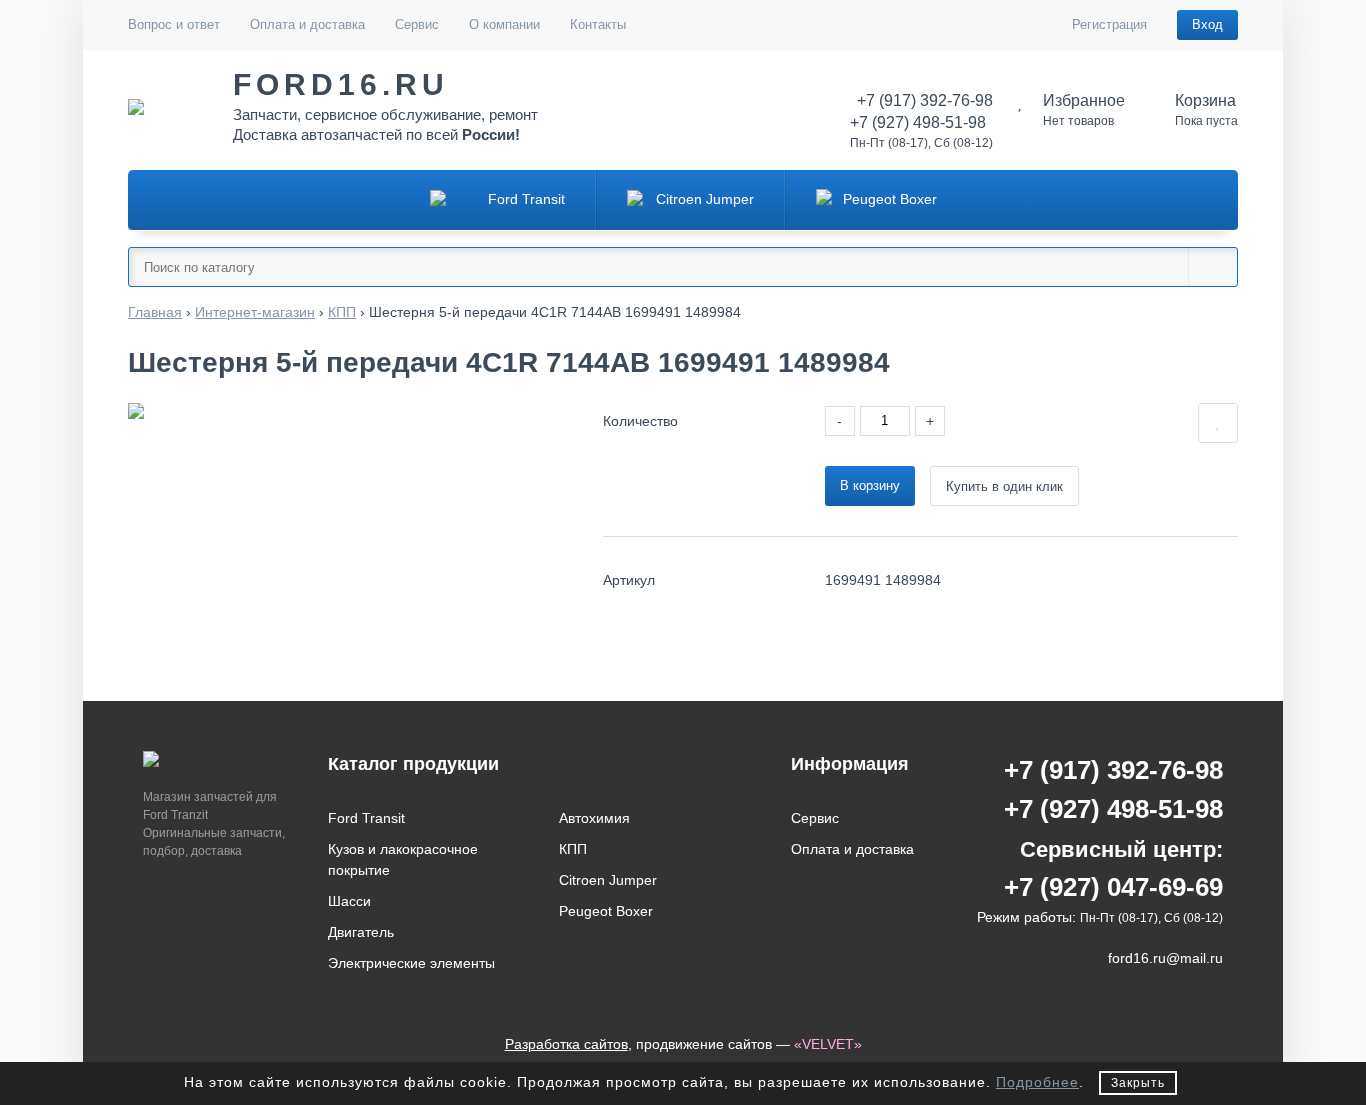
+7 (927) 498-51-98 (1113, 809)
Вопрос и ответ (174, 24)
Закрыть (1138, 1083)
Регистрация (1109, 24)
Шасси (349, 901)
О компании (504, 24)
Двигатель (361, 932)
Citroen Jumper (608, 880)
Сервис (417, 24)
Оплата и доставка (307, 24)
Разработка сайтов (566, 1044)
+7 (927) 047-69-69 (1113, 887)
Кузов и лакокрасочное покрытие (403, 859)
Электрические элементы (411, 963)
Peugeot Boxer (606, 911)
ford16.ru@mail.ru (1165, 958)
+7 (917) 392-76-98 (1113, 770)
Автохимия (594, 818)
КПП (573, 849)
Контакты (598, 24)
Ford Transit (366, 818)
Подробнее (1037, 1082)
